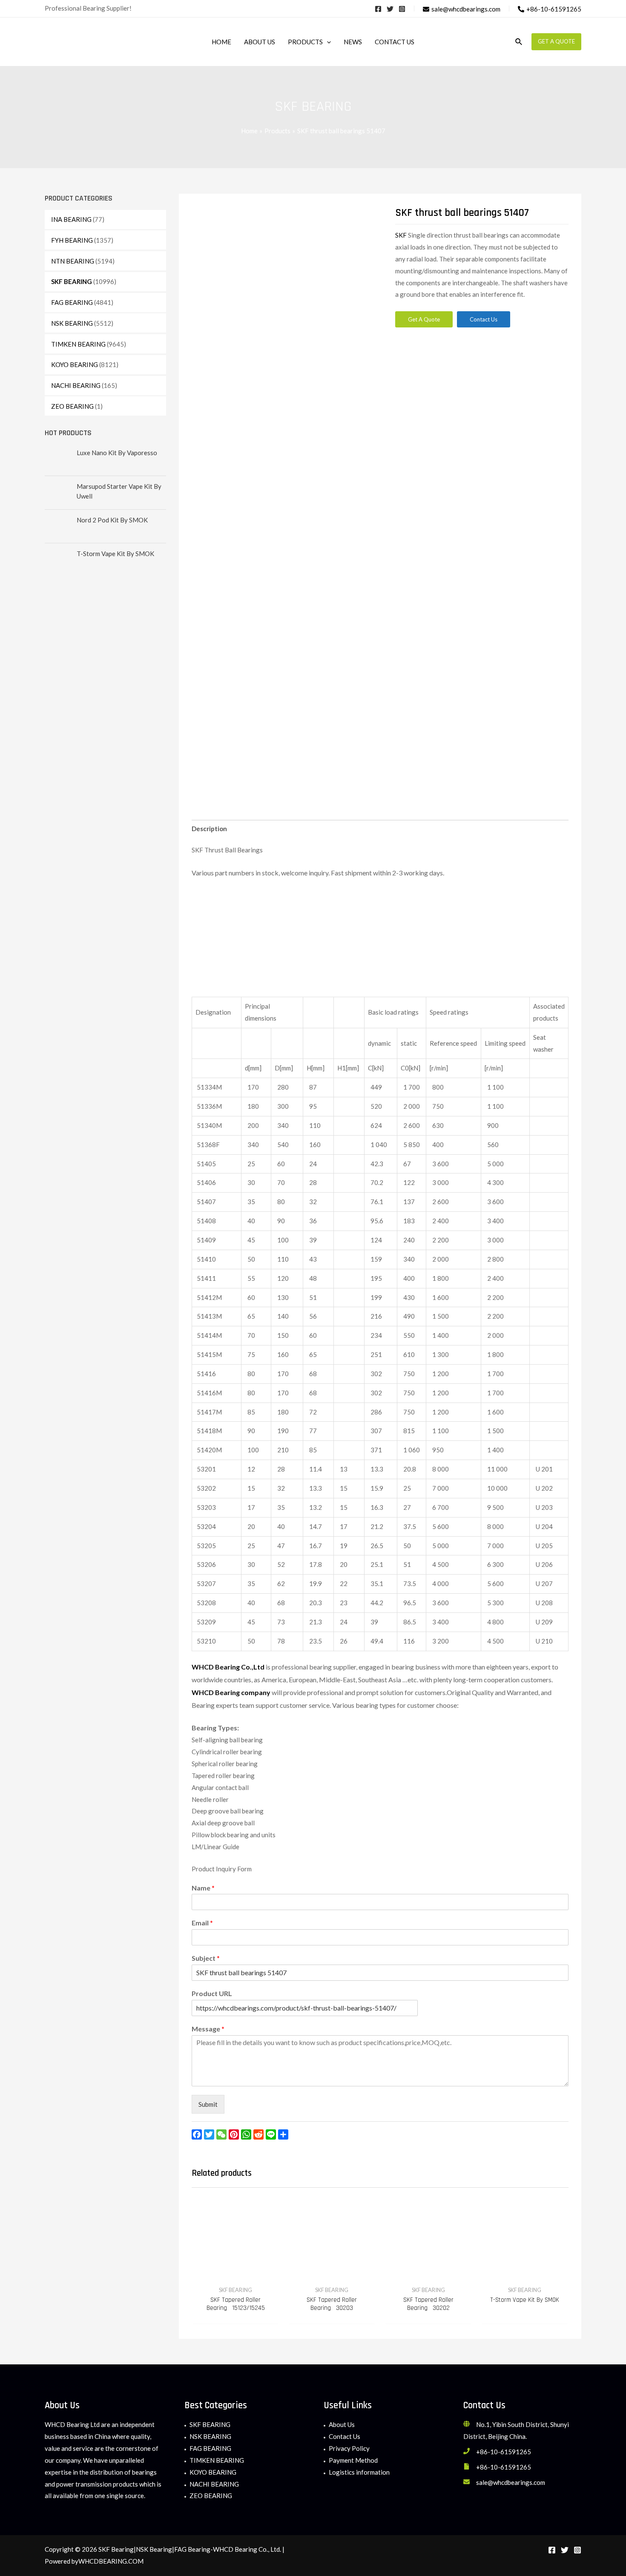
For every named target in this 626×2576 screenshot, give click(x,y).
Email (202, 1923)
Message (208, 2029)
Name (203, 1888)
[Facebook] (378, 9)
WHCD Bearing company (231, 1692)
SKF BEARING (72, 281)
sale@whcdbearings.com (511, 2482)
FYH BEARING (72, 240)
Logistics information (359, 2472)
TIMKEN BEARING (78, 344)
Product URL (212, 1993)
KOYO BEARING (75, 364)
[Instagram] (402, 9)
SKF (402, 235)
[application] (327, 42)
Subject (206, 1958)
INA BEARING (71, 219)
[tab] (209, 829)
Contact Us (345, 2436)
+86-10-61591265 (504, 2452)
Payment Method (353, 2460)
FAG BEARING (72, 302)
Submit (208, 2104)
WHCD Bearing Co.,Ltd (228, 1667)
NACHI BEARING (76, 385)
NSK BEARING (72, 323)
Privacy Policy (349, 2448)
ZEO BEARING (72, 406)
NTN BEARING (73, 261)
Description (209, 829)
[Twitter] (390, 9)
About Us (342, 2424)
